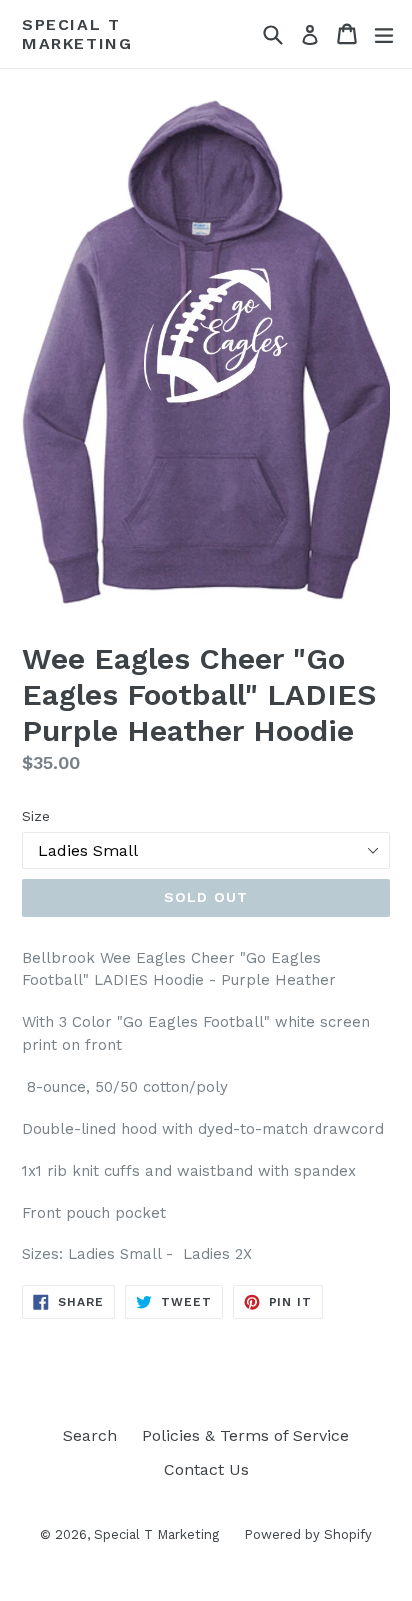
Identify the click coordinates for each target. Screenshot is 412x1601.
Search (90, 1435)
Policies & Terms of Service (245, 1435)
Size (36, 816)
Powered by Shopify (308, 1534)
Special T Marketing (77, 34)
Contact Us (206, 1469)
